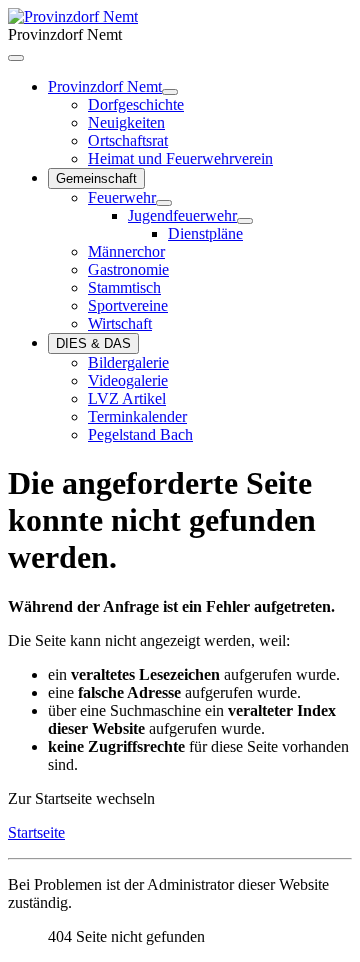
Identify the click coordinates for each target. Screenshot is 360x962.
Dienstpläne (205, 233)
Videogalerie (128, 380)
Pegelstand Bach (140, 434)
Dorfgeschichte (136, 104)
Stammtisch (124, 287)
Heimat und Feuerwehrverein (180, 158)
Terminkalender (137, 416)
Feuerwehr (122, 197)
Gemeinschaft (96, 178)
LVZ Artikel (127, 398)
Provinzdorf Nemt (105, 86)
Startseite (36, 832)
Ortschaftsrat (128, 140)
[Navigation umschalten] (16, 58)
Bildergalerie (128, 362)
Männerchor (126, 251)
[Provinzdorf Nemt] (170, 92)
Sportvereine (128, 305)
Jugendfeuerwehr (182, 215)
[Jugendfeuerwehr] (245, 221)
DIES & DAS (93, 343)
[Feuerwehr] (164, 203)
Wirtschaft (120, 323)
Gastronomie (128, 269)
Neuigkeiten (126, 122)
